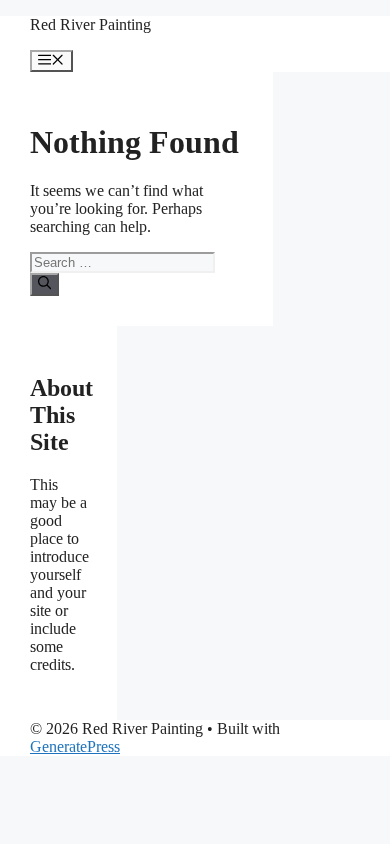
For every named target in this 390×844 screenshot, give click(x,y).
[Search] (44, 284)
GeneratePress (75, 746)
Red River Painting (90, 24)
